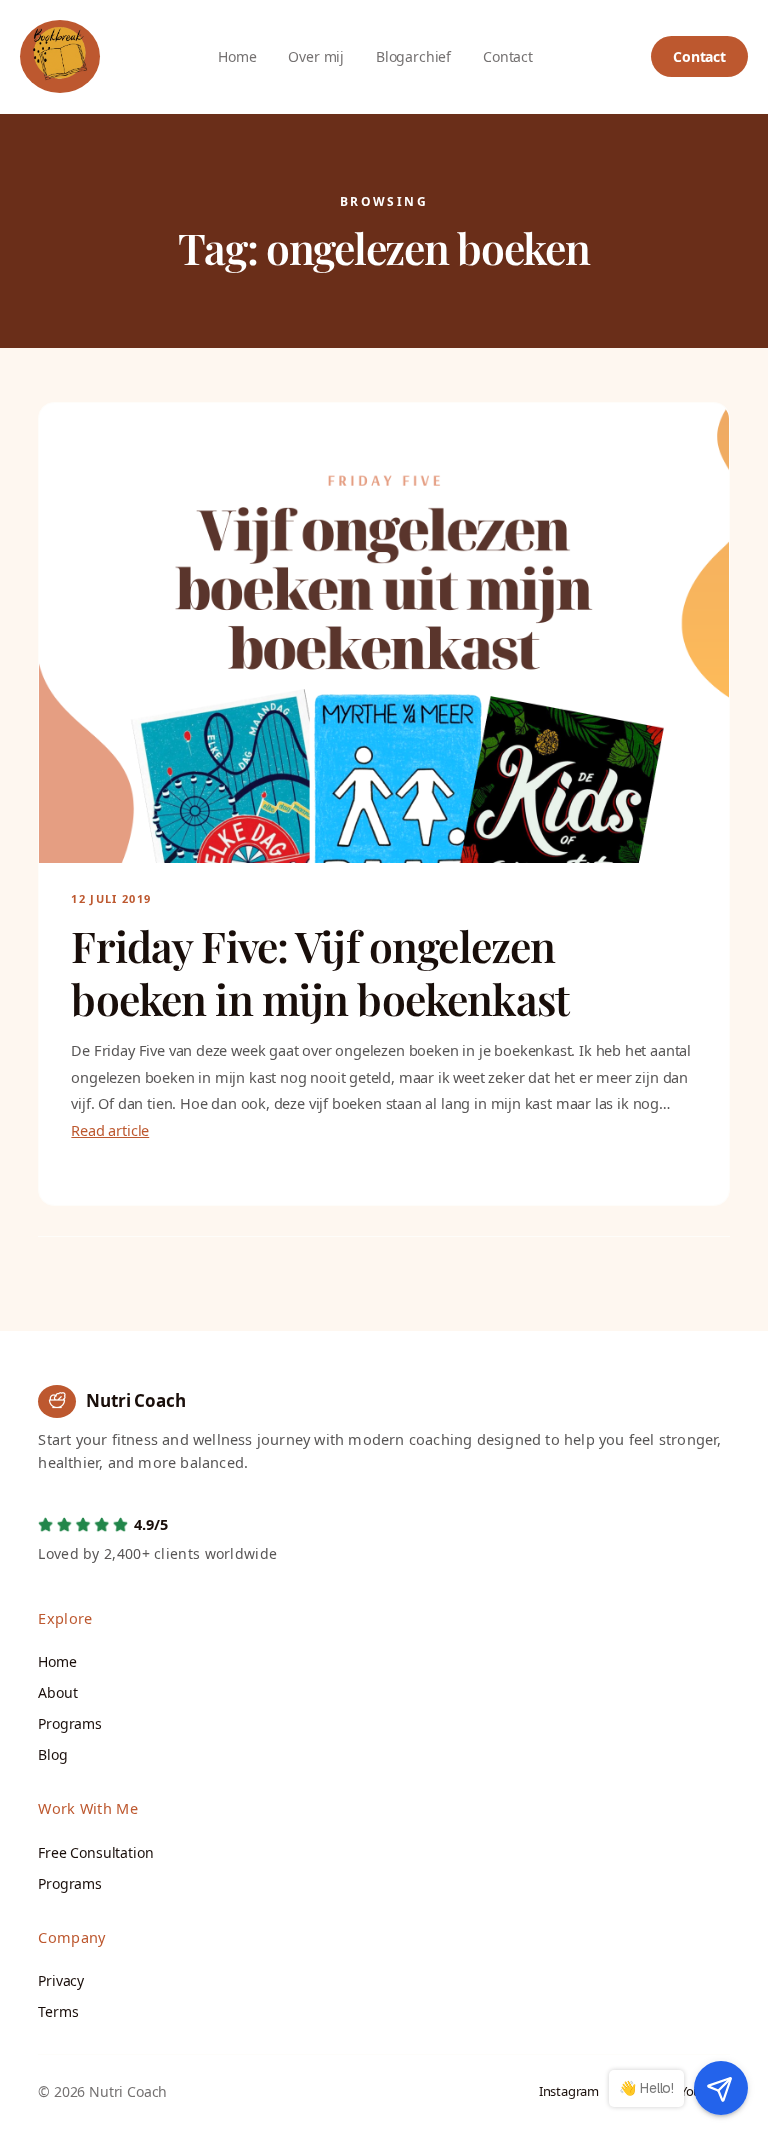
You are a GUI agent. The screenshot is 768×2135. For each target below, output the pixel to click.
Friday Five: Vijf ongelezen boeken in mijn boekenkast (320, 972)
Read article (110, 1130)
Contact (699, 56)
